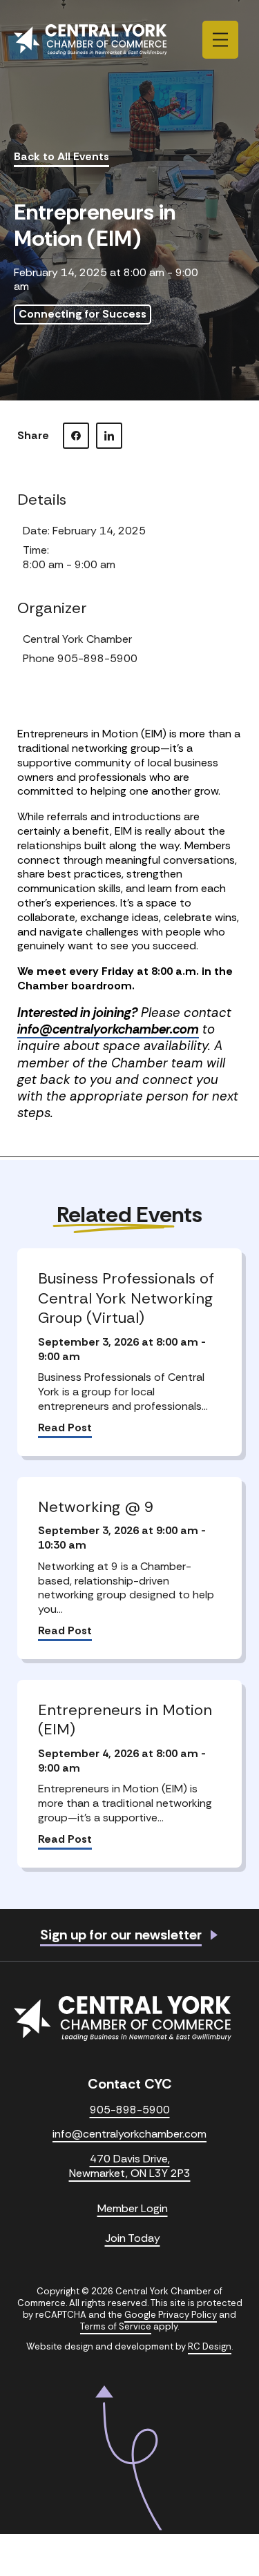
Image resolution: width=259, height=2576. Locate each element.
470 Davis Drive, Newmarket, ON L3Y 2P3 (130, 2166)
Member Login (133, 2209)
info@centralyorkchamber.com (108, 1029)
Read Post (65, 1428)
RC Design (210, 2346)
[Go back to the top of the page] (129, 2458)
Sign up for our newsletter (121, 1935)
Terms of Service (116, 2326)
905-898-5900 (130, 2110)
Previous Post (60, 1178)
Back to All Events (61, 157)
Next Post (209, 1178)
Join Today (133, 2238)
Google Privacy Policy (171, 2315)
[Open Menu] (220, 40)
